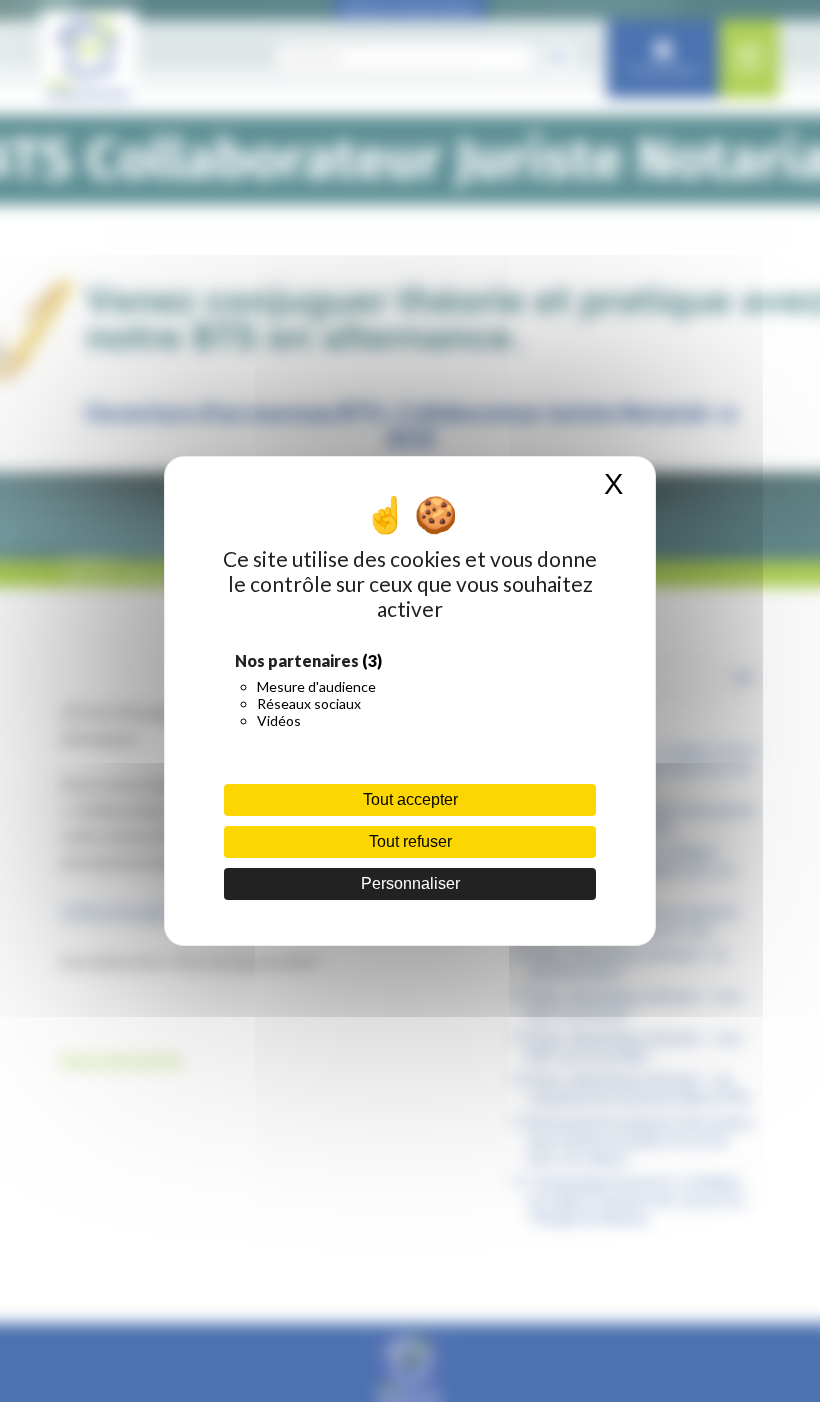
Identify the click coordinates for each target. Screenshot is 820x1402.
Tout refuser (410, 841)
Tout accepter (410, 799)
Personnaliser (410, 883)
